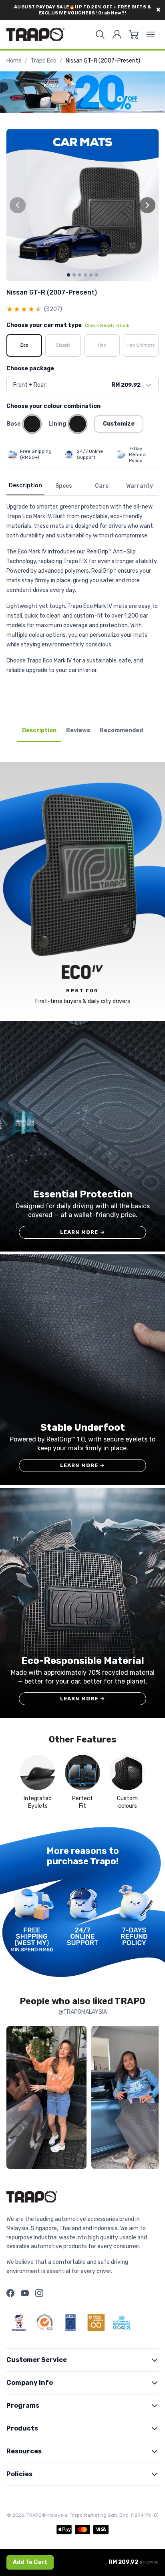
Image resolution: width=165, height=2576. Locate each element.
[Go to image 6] (97, 275)
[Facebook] (10, 2293)
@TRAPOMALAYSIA (83, 2012)
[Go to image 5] (91, 275)
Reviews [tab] (78, 730)
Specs (64, 486)
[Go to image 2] (74, 275)
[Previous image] (18, 205)
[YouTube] (25, 2293)
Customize (119, 424)
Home (14, 61)
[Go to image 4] (85, 275)
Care (102, 486)
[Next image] (147, 205)
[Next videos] (151, 2099)
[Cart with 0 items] (134, 34)
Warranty (140, 486)
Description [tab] (39, 730)
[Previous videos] (14, 2099)
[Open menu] (151, 34)
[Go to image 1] (68, 275)
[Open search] (100, 34)
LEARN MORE (83, 1232)
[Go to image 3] (80, 275)
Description (25, 486)
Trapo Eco (44, 61)
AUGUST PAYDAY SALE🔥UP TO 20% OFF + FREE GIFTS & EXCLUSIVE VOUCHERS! (83, 10)
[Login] (117, 34)
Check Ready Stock (107, 325)
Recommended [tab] (121, 730)
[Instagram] (39, 2293)
